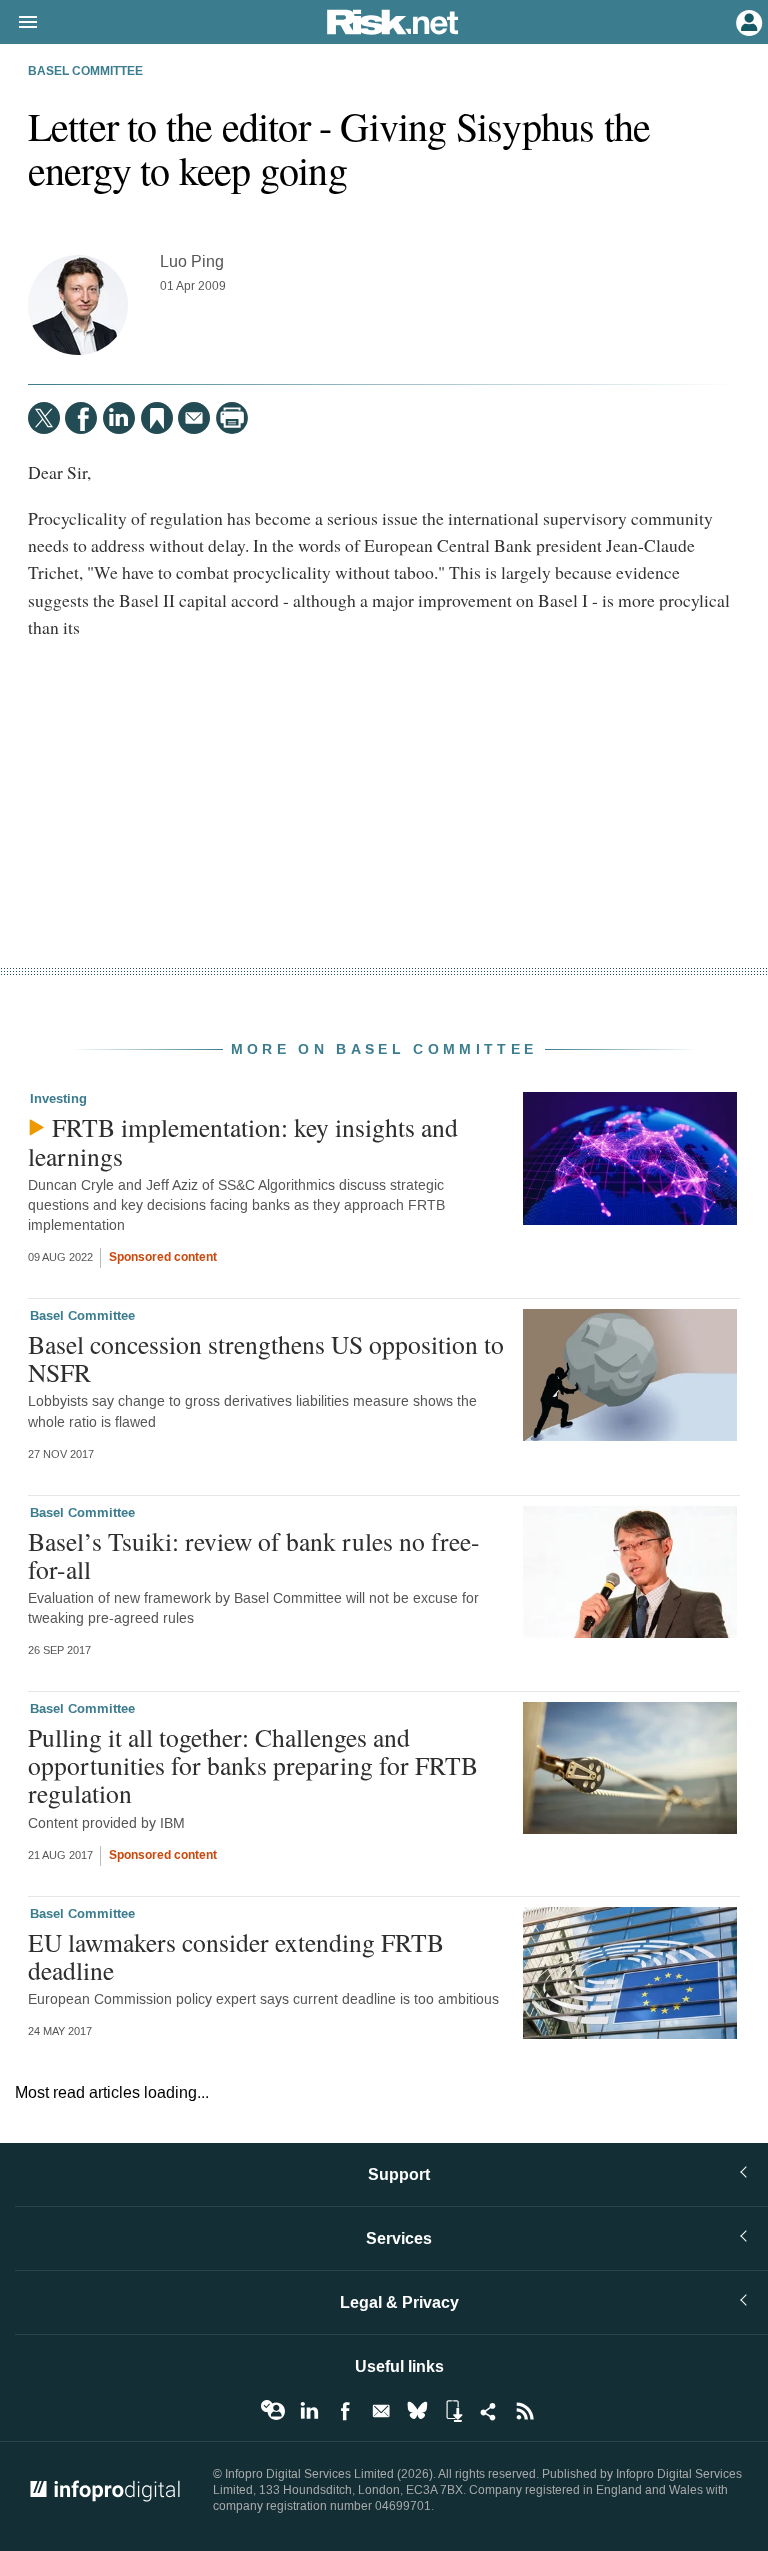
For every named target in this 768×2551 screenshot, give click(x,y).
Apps (453, 2411)
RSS (525, 2411)
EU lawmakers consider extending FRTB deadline (236, 1956)
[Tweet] (44, 418)
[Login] (747, 21)
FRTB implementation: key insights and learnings (243, 1141)
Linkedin (309, 2411)
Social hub (489, 2411)
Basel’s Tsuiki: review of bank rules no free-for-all (254, 1555)
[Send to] (194, 418)
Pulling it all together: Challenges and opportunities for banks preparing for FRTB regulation (253, 1765)
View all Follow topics (273, 2411)
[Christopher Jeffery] (78, 305)
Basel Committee (85, 72)
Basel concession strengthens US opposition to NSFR (266, 1358)
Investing (58, 1099)
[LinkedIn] (119, 418)
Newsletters (381, 2411)
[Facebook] (81, 418)
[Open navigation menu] (19, 23)
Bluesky (417, 2411)
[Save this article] (157, 418)
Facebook (345, 2411)
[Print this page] (232, 418)
